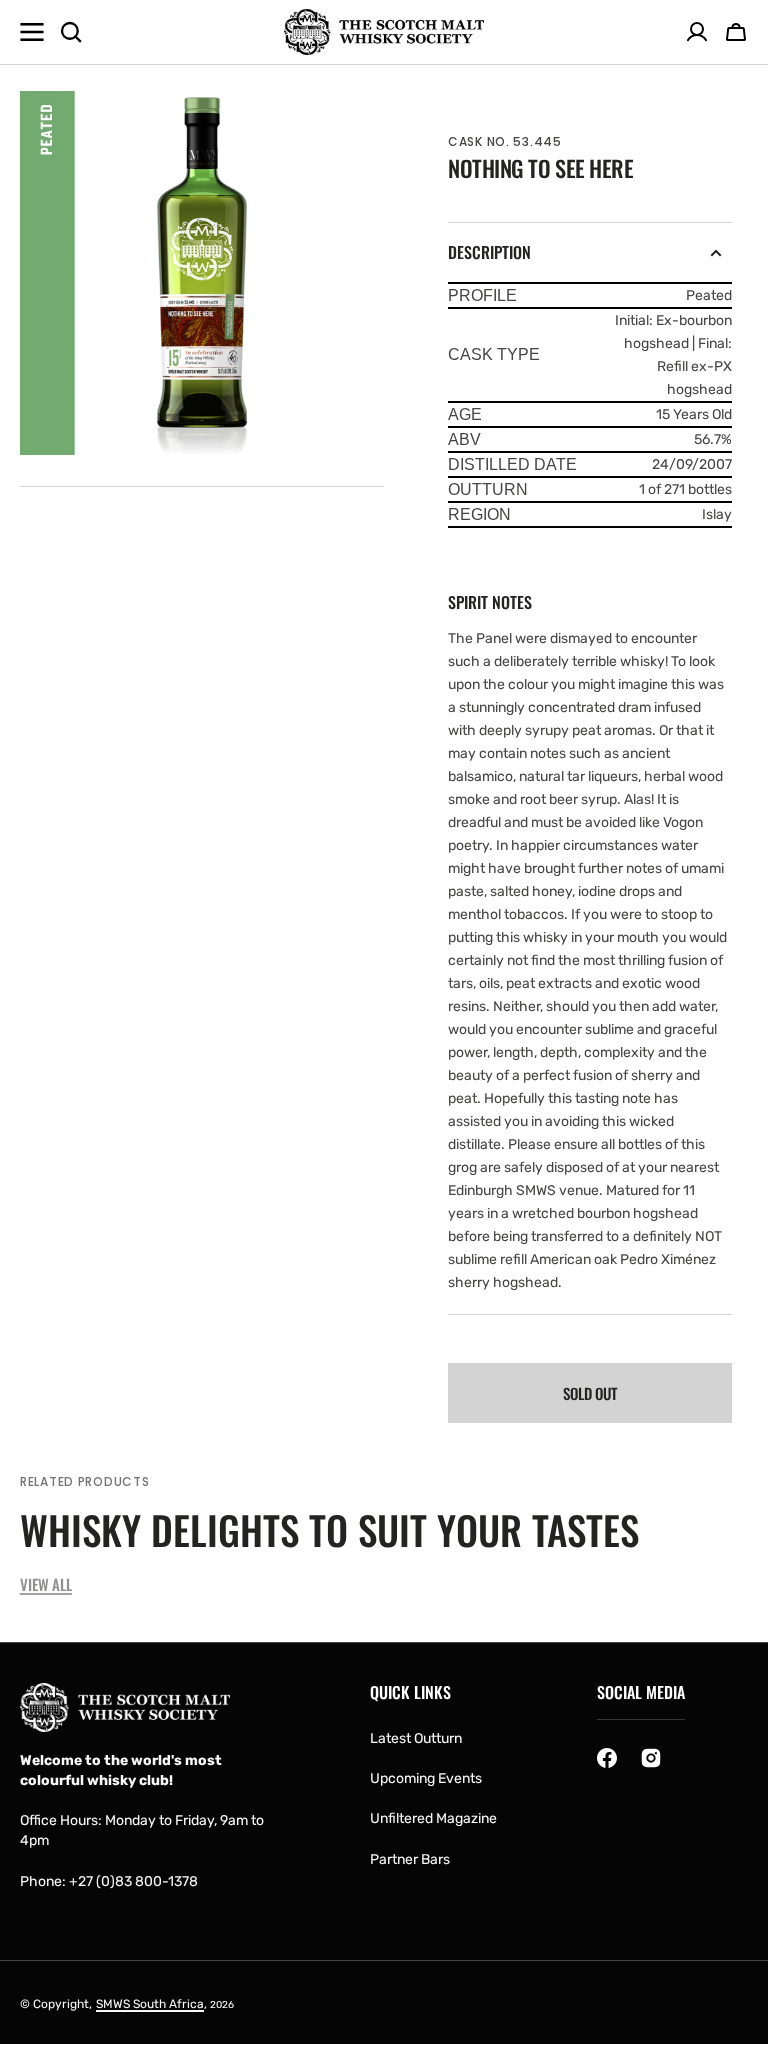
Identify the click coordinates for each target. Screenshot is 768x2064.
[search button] (71, 32)
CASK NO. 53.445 (505, 141)
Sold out (590, 1393)
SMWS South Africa (150, 2004)
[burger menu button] (32, 32)
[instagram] (651, 1758)
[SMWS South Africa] (384, 32)
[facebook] (607, 1758)
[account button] (697, 32)
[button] (736, 32)
